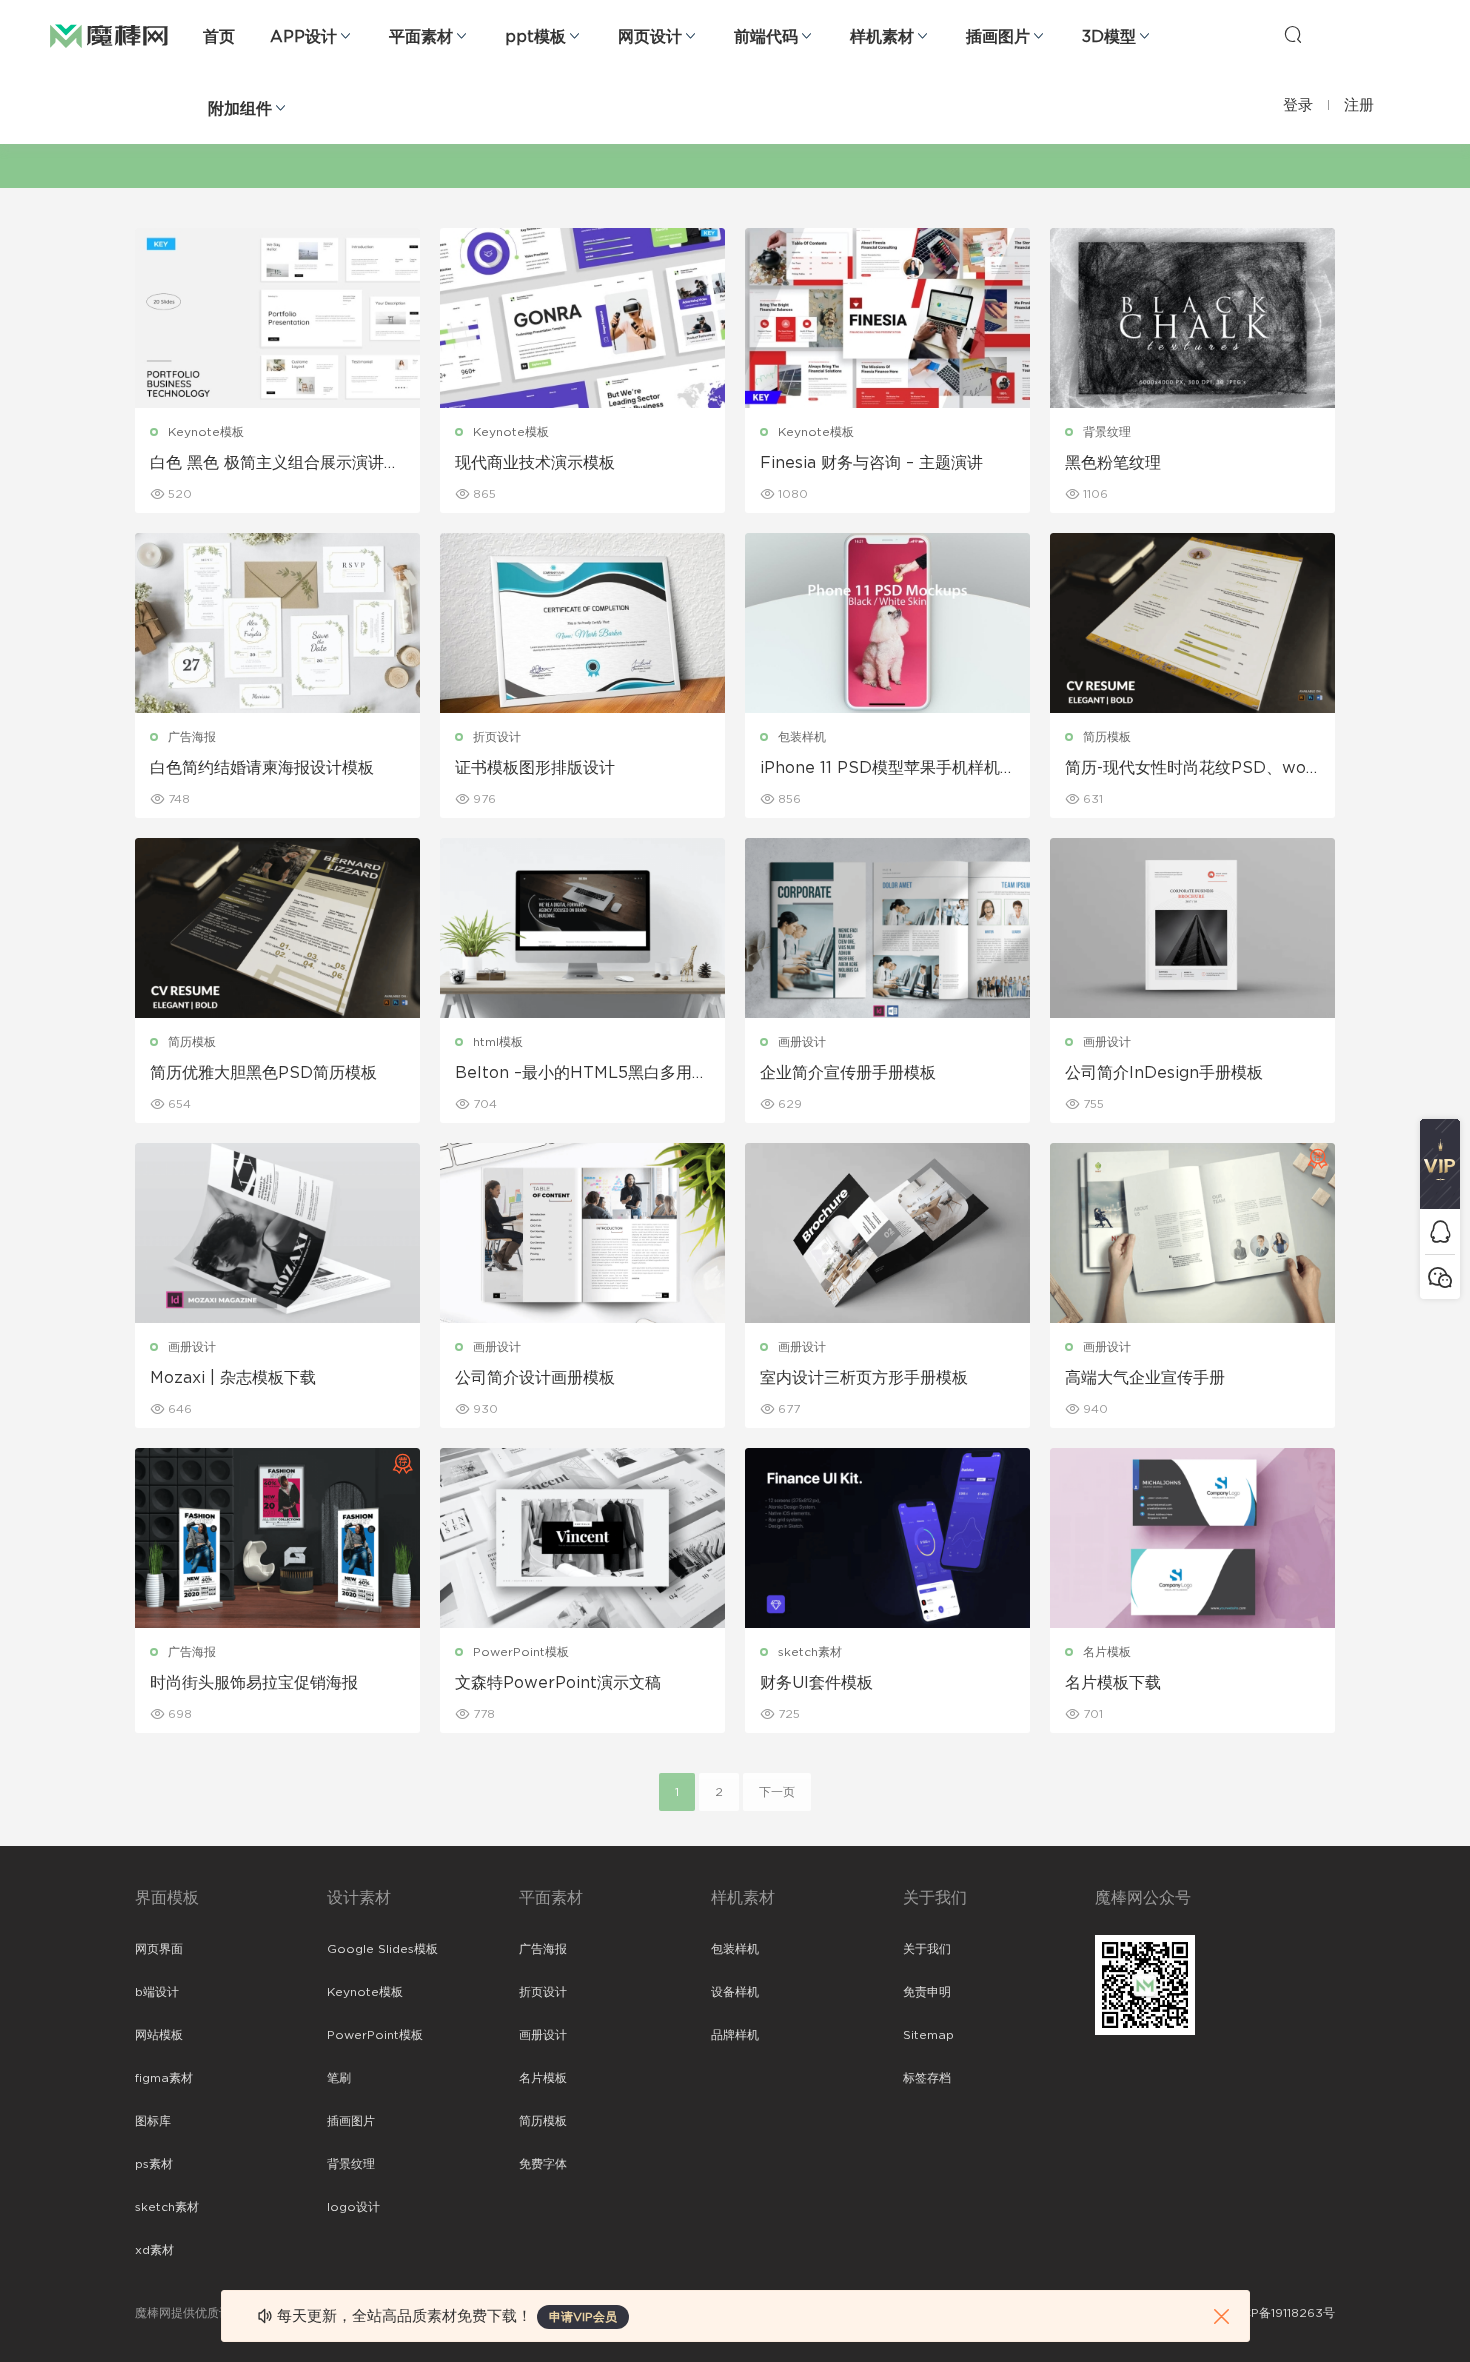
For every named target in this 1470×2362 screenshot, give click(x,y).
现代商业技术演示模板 (535, 463)
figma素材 (164, 2078)
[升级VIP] (1440, 1164)
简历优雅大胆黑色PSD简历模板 (263, 1073)
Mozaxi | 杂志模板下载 (233, 1378)
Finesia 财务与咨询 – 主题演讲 (871, 463)
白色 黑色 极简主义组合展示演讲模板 (275, 464)
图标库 (153, 2121)
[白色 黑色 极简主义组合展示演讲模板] (277, 318)
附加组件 (240, 109)
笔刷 (339, 2078)
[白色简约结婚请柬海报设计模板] (277, 623)
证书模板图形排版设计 (535, 768)
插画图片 (998, 37)
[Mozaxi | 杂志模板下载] (277, 1233)
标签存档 (927, 2078)
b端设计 (157, 1992)
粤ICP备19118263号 (1281, 2313)
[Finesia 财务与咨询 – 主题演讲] (887, 318)
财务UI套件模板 (816, 1683)
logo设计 (353, 2207)
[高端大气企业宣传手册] (1192, 1233)
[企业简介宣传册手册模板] (887, 928)
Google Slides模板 (382, 1949)
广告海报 (192, 737)
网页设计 (650, 37)
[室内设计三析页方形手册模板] (887, 1233)
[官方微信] (1440, 1276)
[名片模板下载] (1192, 1538)
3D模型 (1109, 37)
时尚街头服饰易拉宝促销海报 (254, 1683)
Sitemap (928, 2035)
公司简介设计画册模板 (535, 1378)
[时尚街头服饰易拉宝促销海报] (277, 1538)
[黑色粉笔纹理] (1192, 318)
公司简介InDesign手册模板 (1164, 1073)
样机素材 (882, 37)
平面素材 (421, 37)
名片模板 (1107, 1652)
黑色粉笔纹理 (1113, 463)
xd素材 (154, 2250)
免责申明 (927, 1992)
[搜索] (1293, 34)
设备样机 (735, 1992)
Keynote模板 (206, 432)
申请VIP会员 (583, 2317)
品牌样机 (735, 2035)
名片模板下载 (1113, 1683)
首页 (219, 37)
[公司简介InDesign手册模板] (1192, 928)
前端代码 (766, 37)
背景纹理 (1107, 432)
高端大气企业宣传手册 (1145, 1378)
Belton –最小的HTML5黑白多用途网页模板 (581, 1074)
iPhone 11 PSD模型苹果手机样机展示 (880, 769)
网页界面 (159, 1949)
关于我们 (927, 1949)
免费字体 (543, 2164)
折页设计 (497, 737)
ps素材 (154, 2164)
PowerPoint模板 (521, 1652)
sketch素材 (810, 1652)
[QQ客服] (1440, 1231)
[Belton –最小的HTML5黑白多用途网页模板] (582, 928)
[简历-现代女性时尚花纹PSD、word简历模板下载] (1192, 623)
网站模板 (159, 2035)
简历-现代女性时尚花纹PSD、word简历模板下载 (1189, 769)
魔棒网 (109, 35)
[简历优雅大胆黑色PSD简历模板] (277, 928)
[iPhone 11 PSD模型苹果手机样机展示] (887, 623)
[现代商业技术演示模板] (582, 318)
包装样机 (802, 737)
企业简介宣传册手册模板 (848, 1073)
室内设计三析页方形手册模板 (864, 1378)
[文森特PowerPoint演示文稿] (582, 1538)
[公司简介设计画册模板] (582, 1233)
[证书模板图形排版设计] (582, 623)
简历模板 (1107, 737)
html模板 (498, 1042)
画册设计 (802, 1042)
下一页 (777, 1792)
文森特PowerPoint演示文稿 (558, 1683)
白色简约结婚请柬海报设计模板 (262, 768)
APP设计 (303, 37)
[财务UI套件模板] (887, 1538)
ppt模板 (535, 37)
